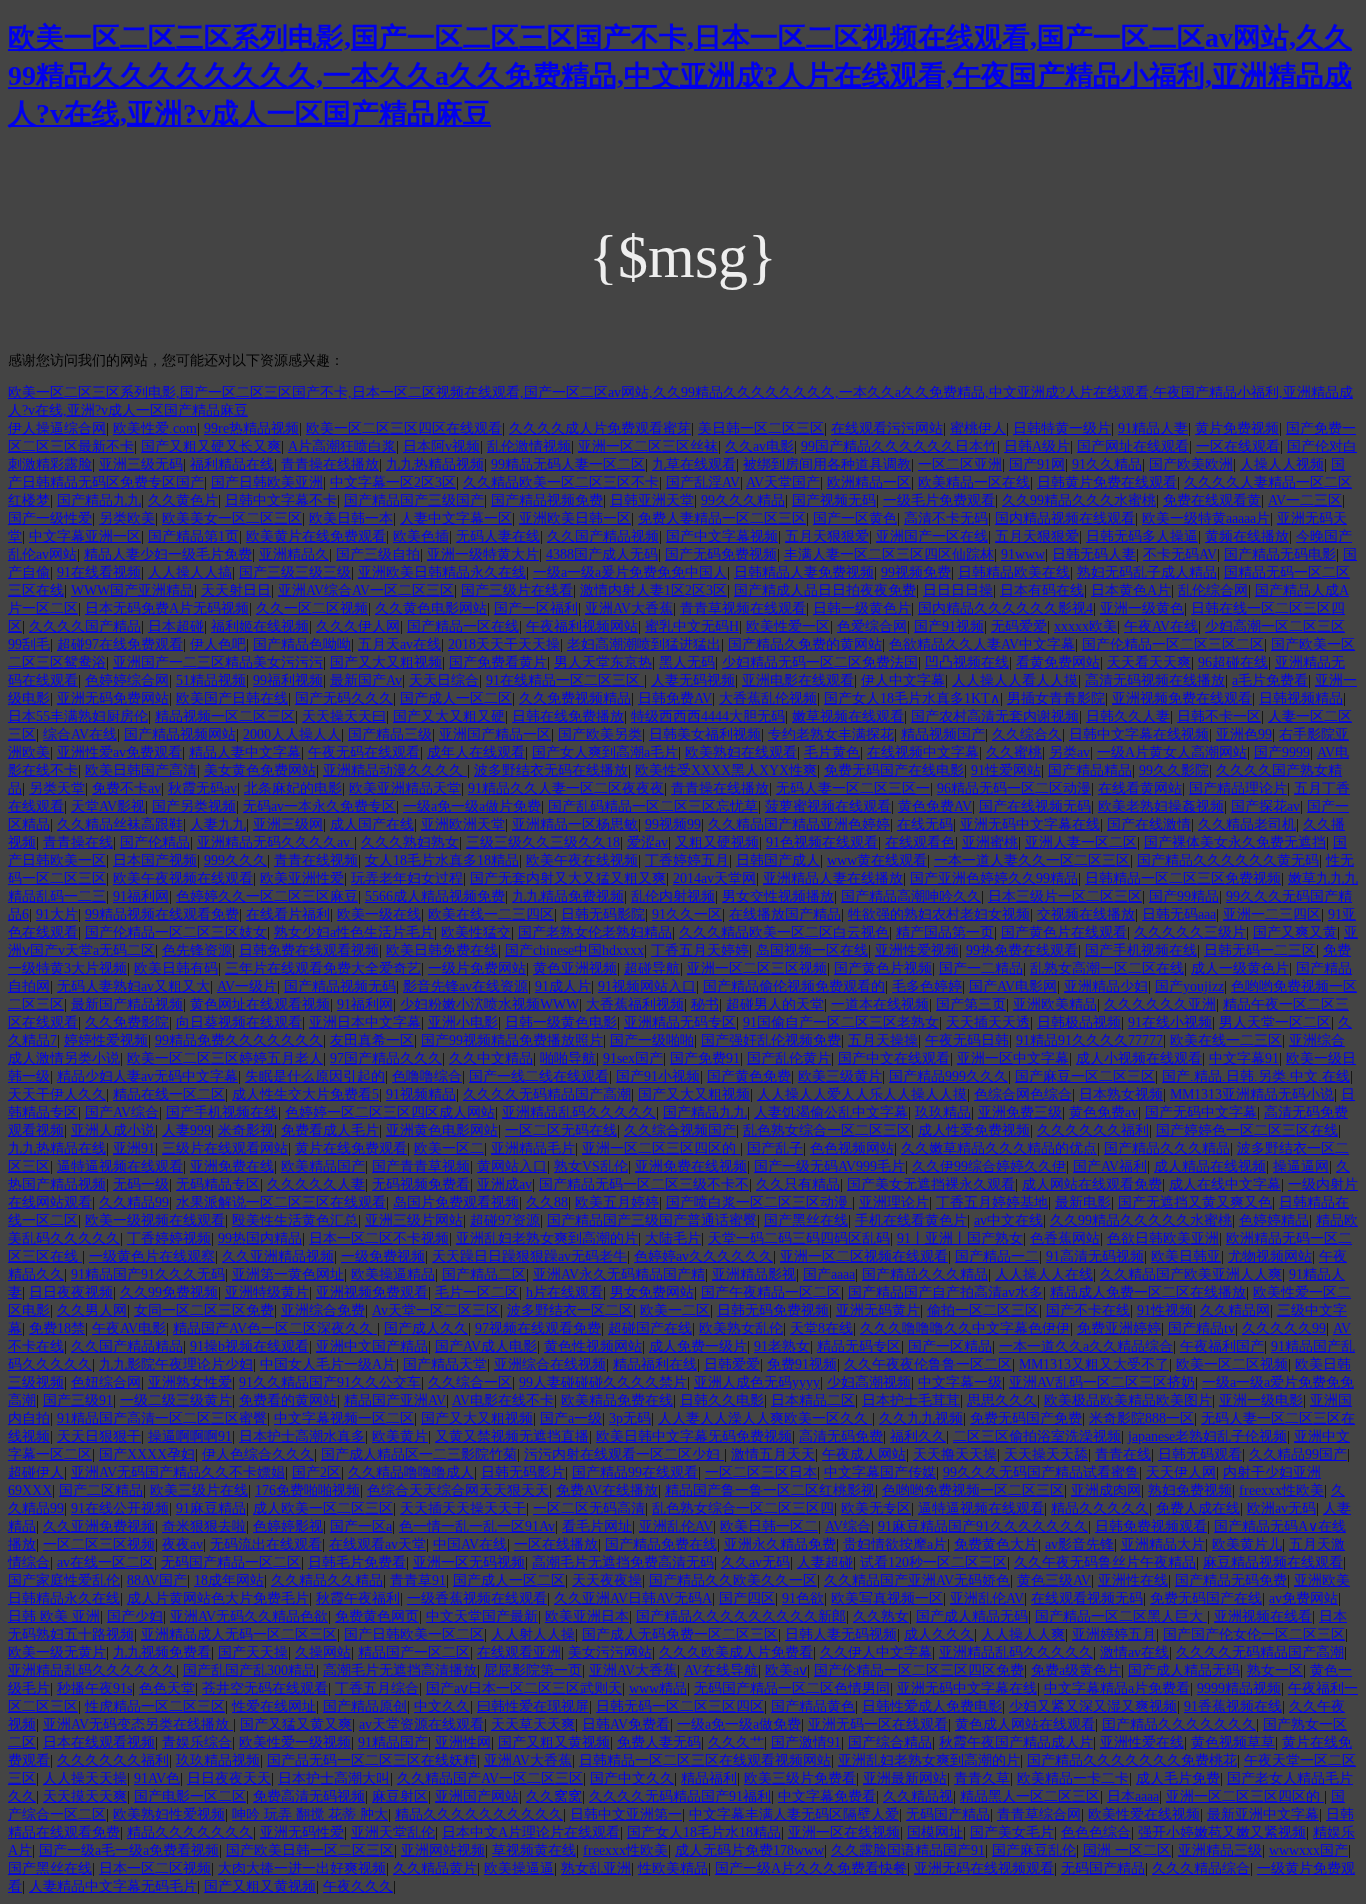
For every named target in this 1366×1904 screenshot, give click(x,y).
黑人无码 (687, 662)
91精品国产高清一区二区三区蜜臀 (162, 1418)
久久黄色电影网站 (431, 608)
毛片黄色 (832, 752)
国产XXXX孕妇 (147, 1454)
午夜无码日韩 (967, 1040)
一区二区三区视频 (99, 1544)
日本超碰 (176, 626)
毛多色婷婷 (927, 986)
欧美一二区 (675, 1310)
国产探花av (1265, 806)
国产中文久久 (632, 1778)
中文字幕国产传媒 (880, 1472)
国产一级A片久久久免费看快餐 (811, 1868)
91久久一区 (687, 914)
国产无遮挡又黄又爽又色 (1195, 1202)
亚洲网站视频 (443, 1850)
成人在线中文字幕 (1225, 1184)
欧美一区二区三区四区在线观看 (404, 428)
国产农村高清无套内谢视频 (995, 716)
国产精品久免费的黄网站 (805, 644)
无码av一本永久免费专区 (319, 806)
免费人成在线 (1198, 1508)
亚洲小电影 (463, 1022)
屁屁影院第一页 (533, 1670)
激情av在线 (1134, 1652)
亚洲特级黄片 (267, 1292)
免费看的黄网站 (288, 1400)
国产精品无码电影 (1280, 554)
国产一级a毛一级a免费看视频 (129, 1850)
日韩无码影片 (523, 1472)
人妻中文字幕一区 (456, 518)
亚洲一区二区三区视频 (757, 968)
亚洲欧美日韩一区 (575, 518)
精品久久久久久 (1100, 1508)
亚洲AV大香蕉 (629, 608)
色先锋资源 (197, 950)
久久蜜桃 (1014, 752)
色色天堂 (167, 1688)
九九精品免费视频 (568, 896)
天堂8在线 (821, 1328)
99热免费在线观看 (1022, 950)
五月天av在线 (399, 644)
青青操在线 (78, 842)
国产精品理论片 (1238, 788)
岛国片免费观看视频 (456, 1202)
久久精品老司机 (1247, 824)
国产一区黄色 (855, 518)
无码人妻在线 (498, 536)
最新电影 (1083, 1202)
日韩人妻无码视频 (841, 1634)
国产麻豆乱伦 (1034, 1850)
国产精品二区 (484, 1274)
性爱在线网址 (274, 1706)
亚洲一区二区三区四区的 (661, 1148)
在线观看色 (920, 842)
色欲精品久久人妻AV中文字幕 (982, 644)
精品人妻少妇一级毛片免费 (168, 554)
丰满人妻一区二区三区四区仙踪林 (889, 554)
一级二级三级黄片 (176, 1400)
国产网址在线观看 (1133, 446)
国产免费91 (705, 1058)
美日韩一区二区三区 (761, 428)
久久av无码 (755, 1562)
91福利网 (141, 896)
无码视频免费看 (421, 1184)
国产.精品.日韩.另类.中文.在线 (1256, 1076)
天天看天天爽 (1149, 662)
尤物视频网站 (1270, 1256)
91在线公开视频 (120, 1508)
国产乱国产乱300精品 (249, 1670)
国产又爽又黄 (1295, 932)
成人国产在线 (372, 824)
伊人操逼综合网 (57, 428)
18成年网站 (229, 1580)
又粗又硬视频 (717, 842)
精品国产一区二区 (414, 1652)
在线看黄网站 (1140, 788)
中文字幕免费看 (827, 1796)
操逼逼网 (1301, 1166)
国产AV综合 (122, 1112)
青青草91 (418, 1580)
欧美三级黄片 (840, 1076)
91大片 (57, 914)
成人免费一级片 (698, 1346)
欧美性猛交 (476, 932)
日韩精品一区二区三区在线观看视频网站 (705, 1760)
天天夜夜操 (607, 1580)
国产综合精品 (890, 1742)
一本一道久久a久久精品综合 (1086, 1346)
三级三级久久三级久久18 (543, 842)
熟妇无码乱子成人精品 (1147, 572)
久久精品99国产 (1298, 1454)
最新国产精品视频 (127, 1004)
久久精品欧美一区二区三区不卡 (561, 482)
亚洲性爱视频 (917, 950)
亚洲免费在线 (232, 1166)
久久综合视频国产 (680, 1130)
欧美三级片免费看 (800, 1778)
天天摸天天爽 (85, 1796)
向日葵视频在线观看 (239, 1022)
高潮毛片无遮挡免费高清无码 (623, 1562)
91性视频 (1165, 1310)
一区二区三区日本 (761, 1472)
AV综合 (848, 1526)
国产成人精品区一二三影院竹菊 (419, 1454)
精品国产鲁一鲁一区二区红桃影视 (770, 1490)
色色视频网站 (852, 1148)
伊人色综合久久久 (258, 1454)
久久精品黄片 (435, 1868)
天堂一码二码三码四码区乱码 (799, 1238)
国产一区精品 (950, 1346)
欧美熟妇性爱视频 (169, 1814)
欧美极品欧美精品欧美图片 (1128, 1400)
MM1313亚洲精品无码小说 (1252, 1094)
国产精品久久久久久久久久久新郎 (741, 1616)
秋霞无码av (202, 788)
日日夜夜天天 (229, 1778)
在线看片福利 (288, 914)
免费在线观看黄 (1212, 500)
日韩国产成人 (778, 860)
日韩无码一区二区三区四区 (680, 1706)
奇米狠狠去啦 (204, 1526)
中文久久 (442, 1706)
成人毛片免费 (1178, 1778)
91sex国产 (633, 1058)
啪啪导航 (568, 1058)
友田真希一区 (372, 1040)
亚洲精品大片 (1163, 1544)
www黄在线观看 (877, 860)
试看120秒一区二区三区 (933, 1562)
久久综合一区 (470, 1382)
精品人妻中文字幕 (245, 752)
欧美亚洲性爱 (302, 878)
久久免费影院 (127, 1022)
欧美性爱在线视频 (1144, 1814)
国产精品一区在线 (463, 626)
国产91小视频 (658, 1076)
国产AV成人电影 (486, 1346)
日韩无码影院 (603, 914)
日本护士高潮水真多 (302, 1436)
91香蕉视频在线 (1233, 1706)
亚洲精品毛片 (533, 1148)
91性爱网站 (1006, 770)
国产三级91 (78, 1400)
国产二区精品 (101, 1490)
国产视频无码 (834, 500)
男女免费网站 (652, 1292)
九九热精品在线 (57, 1148)
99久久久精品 (743, 500)
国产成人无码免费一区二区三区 (680, 1634)
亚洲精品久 (294, 554)
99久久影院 (1174, 770)
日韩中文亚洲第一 (626, 1814)
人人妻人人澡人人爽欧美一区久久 (765, 1418)
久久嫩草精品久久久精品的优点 (999, 1148)
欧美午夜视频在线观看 (183, 878)
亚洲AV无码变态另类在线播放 (138, 1724)
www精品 (658, 1688)
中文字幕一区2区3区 (393, 482)
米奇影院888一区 (1141, 1418)
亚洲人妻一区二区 (1081, 842)
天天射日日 (236, 590)
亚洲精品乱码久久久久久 (579, 1112)
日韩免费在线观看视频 (309, 950)
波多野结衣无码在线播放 (551, 770)
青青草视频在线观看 (743, 608)
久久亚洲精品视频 (278, 1256)
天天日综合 (444, 680)
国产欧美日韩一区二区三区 (310, 1850)
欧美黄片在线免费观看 (316, 536)
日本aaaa (1133, 1796)
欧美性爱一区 (788, 626)
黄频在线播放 (1247, 536)
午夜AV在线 (1161, 626)
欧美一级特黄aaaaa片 (1206, 518)
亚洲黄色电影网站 (442, 1130)
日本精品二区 (813, 1400)
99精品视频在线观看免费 (162, 914)
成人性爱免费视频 (974, 1130)
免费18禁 (57, 1328)
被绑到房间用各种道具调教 (827, 464)
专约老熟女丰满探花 (831, 734)
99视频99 (673, 824)
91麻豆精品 (211, 1508)
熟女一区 (1275, 1670)
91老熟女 (782, 1346)
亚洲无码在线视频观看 (984, 1868)
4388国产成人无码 (602, 554)
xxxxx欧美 (1085, 626)
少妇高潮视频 (869, 1382)
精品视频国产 (943, 734)
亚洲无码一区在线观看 (878, 1724)
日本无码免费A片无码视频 (167, 608)
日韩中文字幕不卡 (281, 500)
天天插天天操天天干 (463, 1508)
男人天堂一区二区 (1275, 1022)
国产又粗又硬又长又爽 (211, 446)
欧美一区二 (449, 1148)
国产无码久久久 (344, 698)
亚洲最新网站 (905, 1778)
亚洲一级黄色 (1142, 608)
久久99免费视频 (169, 1292)
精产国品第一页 (945, 932)
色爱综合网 (872, 626)
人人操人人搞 (190, 572)
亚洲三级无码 (141, 464)
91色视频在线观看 (822, 842)
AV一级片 (247, 986)
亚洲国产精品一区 (495, 734)
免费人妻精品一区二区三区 (722, 518)
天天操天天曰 (344, 716)
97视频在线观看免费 (538, 1328)
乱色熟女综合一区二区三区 (827, 1130)
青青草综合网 (1039, 1814)
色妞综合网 (106, 1382)
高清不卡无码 (946, 518)
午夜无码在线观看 (364, 752)
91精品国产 (393, 1742)
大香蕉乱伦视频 (768, 698)
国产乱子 (775, 1148)
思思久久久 (1002, 1400)
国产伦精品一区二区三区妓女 (176, 932)
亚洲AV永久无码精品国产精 (619, 1274)
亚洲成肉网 (1106, 1490)
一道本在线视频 (880, 1004)
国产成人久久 (426, 1328)
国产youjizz (1189, 986)
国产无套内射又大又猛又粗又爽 (568, 878)
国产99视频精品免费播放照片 (512, 1040)
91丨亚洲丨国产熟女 (960, 1238)
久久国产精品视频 (603, 536)
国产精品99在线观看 (635, 1472)
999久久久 (235, 860)
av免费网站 (1303, 1598)
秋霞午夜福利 (358, 1598)
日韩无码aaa (1179, 914)
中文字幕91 (1244, 1058)
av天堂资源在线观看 (421, 1724)
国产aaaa (829, 1274)
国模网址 (935, 1832)
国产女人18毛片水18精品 (704, 1832)
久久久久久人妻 (316, 1184)
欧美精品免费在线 (617, 1400)
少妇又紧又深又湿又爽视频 (1093, 1706)
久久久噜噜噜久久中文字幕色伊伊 (965, 1328)
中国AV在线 (470, 1544)
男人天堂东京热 (603, 662)
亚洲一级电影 (1261, 1400)
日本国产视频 (155, 860)
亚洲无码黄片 (878, 1310)
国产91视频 (949, 626)
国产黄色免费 (749, 1076)
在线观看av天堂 (377, 1544)
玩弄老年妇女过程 (407, 878)
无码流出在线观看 (266, 1544)
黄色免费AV (935, 806)
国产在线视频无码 (1035, 806)
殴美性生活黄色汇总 (295, 1220)
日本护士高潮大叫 (334, 1778)
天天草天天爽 (533, 1724)
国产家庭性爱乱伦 (64, 1580)
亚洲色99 (1244, 734)
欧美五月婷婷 (617, 1202)
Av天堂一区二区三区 (436, 1310)
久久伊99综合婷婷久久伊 (989, 1166)
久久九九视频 (921, 1418)
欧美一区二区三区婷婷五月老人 (225, 1058)
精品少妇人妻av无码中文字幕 (147, 1076)
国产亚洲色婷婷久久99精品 (994, 878)
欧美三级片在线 (199, 1490)
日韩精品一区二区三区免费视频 (1183, 878)
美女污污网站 (610, 1652)
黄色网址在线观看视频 (260, 1004)
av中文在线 (1008, 1220)
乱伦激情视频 (529, 446)
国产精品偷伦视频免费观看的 (794, 986)
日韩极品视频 (1079, 1022)
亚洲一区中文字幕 (1013, 1058)
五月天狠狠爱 (827, 536)
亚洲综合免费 (323, 1310)
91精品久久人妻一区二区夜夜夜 (566, 788)
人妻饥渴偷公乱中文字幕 (831, 1112)
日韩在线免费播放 (568, 716)
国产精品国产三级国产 (414, 500)
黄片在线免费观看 (351, 1148)
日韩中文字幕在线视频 (1139, 734)
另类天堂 (57, 788)
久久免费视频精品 (575, 698)
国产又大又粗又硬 (449, 716)
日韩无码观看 (1200, 1454)
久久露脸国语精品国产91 (908, 1850)
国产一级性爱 (50, 518)
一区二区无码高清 (589, 1508)
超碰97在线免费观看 (120, 644)
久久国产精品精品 (127, 1346)
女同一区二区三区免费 (204, 1310)
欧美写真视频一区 (887, 1598)
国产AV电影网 (1013, 986)
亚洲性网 (463, 1742)
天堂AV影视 (108, 806)
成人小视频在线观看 (1139, 1058)
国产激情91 (806, 1742)
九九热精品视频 (435, 464)
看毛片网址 (597, 1526)
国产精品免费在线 (661, 1544)
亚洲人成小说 (113, 1130)
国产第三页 (971, 1004)
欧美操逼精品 (393, 1274)
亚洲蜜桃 (990, 842)
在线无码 (925, 824)
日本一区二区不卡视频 (379, 1238)
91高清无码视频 (1095, 1256)
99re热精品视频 (251, 428)
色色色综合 (1096, 1832)
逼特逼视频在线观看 (120, 1166)
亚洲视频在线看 (1263, 1616)
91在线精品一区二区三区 (565, 680)
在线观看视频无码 (1087, 1598)
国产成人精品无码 (972, 1616)
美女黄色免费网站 (260, 770)
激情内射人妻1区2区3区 (653, 590)
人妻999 (186, 1130)
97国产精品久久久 (386, 1058)
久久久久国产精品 (85, 626)
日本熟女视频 (1121, 1094)
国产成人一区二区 (456, 698)
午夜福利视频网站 (582, 626)
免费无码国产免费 (1026, 1418)
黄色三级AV (1054, 1580)
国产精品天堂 (445, 1364)
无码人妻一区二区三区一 (853, 788)
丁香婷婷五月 (687, 860)
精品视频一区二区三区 (225, 716)
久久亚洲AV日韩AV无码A (633, 1598)
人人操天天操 (85, 1778)
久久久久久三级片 (1190, 932)
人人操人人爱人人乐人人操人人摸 (862, 1094)
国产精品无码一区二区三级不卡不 (644, 1184)
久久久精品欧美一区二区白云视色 (784, 932)
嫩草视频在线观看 (848, 716)
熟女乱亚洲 (596, 1868)
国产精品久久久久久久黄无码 (1228, 860)
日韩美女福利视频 (705, 734)
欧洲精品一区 (869, 482)
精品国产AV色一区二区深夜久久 (275, 1328)
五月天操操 (883, 1040)
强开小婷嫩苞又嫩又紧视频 (1222, 1832)
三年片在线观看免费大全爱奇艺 (323, 968)
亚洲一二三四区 (1272, 914)
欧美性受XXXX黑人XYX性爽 (726, 770)
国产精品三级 (390, 734)
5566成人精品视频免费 (435, 896)
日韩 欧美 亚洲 (54, 1616)
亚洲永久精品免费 (780, 1544)
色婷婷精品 (1274, 1220)
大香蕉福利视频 (635, 1004)
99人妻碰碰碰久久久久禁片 (603, 1382)
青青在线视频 (316, 860)
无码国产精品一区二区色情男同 (792, 1688)
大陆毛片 (673, 1238)
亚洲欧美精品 (1055, 1004)
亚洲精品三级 (1220, 1850)
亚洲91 (134, 1148)
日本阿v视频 (441, 446)
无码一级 (141, 1184)
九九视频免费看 (162, 1652)
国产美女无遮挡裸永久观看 (931, 1184)
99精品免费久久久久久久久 (239, 1040)
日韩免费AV (675, 698)
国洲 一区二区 (1127, 1850)
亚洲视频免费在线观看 (1182, 698)
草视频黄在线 (534, 1850)
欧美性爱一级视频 (295, 1742)
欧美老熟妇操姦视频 (1161, 806)
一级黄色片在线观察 (152, 1256)
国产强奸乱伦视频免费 (771, 1040)
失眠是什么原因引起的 (315, 1076)
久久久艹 (736, 1742)
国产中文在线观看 (894, 1058)
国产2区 (316, 1472)
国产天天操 (253, 1652)
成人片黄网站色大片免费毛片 (218, 1598)
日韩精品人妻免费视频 (804, 572)
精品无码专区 (859, 1346)
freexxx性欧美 (1281, 1490)
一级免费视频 (383, 1256)
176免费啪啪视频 (307, 1490)
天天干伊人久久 (57, 1094)
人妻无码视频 (693, 680)
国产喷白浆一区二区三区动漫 (759, 1202)
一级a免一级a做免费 (739, 1724)
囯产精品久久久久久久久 (1179, 1724)
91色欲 (803, 1598)
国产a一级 (571, 1418)
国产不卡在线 (1088, 1310)
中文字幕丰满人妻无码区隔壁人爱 (794, 1814)
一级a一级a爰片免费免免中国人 (630, 572)
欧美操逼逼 (519, 1868)
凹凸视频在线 (967, 662)
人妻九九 (218, 824)
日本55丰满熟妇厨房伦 (78, 716)
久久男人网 (92, 1310)
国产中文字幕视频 (722, 536)
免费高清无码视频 (309, 1796)
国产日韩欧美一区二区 (414, 1634)
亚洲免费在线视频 (691, 1166)
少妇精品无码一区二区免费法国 (820, 662)
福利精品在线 (232, 464)
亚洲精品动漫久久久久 (395, 770)
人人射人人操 (533, 1634)
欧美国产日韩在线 (232, 698)
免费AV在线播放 (607, 1490)
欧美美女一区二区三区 (232, 518)
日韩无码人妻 (1094, 554)
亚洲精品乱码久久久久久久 (92, 1670)
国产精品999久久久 (948, 1076)
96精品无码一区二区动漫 (1014, 788)
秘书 (705, 1004)
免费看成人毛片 (330, 1130)
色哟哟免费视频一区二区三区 (973, 1490)
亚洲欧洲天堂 (463, 824)
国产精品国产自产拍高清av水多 (945, 1292)
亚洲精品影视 (754, 1274)
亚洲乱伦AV (676, 1526)
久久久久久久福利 (1093, 1130)
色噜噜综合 (427, 1076)
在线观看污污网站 (887, 428)
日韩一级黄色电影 (561, 1022)
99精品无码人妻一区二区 (568, 464)
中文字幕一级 (960, 1382)
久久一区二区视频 (312, 608)
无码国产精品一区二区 (231, 1562)
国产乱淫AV (703, 482)
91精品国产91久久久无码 (148, 1274)
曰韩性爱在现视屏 (533, 1706)
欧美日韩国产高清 (141, 770)
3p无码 (630, 1418)
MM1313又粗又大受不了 (1094, 1364)
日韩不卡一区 (1219, 716)
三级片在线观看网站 (225, 1148)
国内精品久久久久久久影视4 (1005, 608)
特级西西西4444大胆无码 (708, 716)
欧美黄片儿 (1247, 1544)
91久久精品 (1107, 464)
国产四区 (747, 1598)
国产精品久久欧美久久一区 (733, 1580)
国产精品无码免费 (1231, 1580)
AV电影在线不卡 (503, 1400)
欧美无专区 (876, 1508)
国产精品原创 (365, 1706)
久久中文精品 (491, 1058)
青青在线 (1123, 1454)
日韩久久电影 (722, 1400)
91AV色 (157, 1778)
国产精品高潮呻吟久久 (911, 896)
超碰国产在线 (650, 1328)
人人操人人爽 (1023, 1634)
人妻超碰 (825, 1562)
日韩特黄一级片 (1062, 428)
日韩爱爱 (732, 1364)
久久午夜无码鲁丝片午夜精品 (1105, 1562)
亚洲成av (504, 1184)
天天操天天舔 (1046, 1454)
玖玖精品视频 (218, 1760)
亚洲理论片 (894, 1202)
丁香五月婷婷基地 (992, 1202)
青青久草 (982, 1778)
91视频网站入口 (647, 986)
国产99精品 (1184, 896)
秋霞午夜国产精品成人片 (1016, 1742)
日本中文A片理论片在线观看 (531, 1832)
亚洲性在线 (1133, 1580)
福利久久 (918, 1436)
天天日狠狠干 (99, 1436)
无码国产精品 (948, 1814)
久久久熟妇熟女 (410, 842)
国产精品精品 (1090, 770)
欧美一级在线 (379, 914)
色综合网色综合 (1023, 1094)
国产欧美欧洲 (1191, 464)
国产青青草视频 (421, 1166)
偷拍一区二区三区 (983, 1310)
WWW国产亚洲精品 (132, 590)
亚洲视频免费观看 (372, 1292)
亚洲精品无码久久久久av (275, 842)
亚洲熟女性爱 (190, 1382)
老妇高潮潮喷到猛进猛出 (644, 644)
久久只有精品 (798, 1184)
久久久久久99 (1284, 1328)
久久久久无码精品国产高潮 (547, 1094)
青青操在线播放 (330, 464)
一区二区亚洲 (960, 464)
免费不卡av (126, 788)
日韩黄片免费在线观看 (1107, 482)
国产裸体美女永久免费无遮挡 (1235, 842)
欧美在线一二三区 (1226, 1040)
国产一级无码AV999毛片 (829, 1166)
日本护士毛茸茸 (911, 1400)
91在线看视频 (99, 572)
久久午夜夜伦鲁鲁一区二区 (928, 1364)
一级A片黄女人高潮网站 (1172, 752)
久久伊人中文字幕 (876, 1652)
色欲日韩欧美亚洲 (1163, 1238)
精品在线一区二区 (169, 1094)
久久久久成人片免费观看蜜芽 (600, 428)
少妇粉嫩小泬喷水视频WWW (489, 1004)
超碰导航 (652, 968)
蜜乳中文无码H (692, 626)
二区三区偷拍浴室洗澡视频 (1037, 1436)
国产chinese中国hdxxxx (574, 950)
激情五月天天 (773, 1454)
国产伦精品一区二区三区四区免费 (919, 1670)
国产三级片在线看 (517, 590)
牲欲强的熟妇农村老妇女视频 (939, 914)
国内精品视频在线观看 (1065, 518)
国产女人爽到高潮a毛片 (605, 752)
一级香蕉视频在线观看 (477, 1598)
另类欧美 (127, 518)
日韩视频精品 (1301, 698)
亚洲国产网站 (477, 1796)
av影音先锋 (1079, 1544)
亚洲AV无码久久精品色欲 (249, 1616)
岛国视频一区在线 (812, 950)
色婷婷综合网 (127, 680)
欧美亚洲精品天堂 (405, 788)
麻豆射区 (400, 1796)
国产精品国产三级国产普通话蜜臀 (652, 1220)
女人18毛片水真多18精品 (442, 860)
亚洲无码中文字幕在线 (1030, 824)
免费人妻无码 (659, 1742)
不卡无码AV (1180, 554)
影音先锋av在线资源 (465, 986)
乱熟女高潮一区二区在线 (1107, 968)
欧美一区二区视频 (1232, 1364)
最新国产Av (366, 680)
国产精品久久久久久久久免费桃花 (1132, 1760)
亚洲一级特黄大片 (483, 554)
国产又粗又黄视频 (554, 1742)
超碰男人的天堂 (775, 1004)
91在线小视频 (1170, 1022)
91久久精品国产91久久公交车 (330, 1382)
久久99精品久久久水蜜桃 (1079, 500)
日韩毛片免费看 (357, 1562)
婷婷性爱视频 (106, 1040)
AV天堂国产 (783, 482)
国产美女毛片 (1012, 1832)
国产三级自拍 (378, 554)
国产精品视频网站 (180, 734)
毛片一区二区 (477, 1292)
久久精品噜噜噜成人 (411, 1472)
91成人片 (563, 986)
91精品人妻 (1153, 428)
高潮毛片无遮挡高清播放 (400, 1670)
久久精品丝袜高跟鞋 (120, 824)
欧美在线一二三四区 (491, 914)
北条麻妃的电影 (293, 788)
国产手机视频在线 (1141, 950)
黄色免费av (1103, 1112)
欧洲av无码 (1281, 1508)
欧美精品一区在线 (974, 482)
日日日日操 (958, 590)
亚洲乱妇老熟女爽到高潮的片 (547, 1238)
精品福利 (709, 1778)
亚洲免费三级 (1020, 1112)
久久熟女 (881, 1616)
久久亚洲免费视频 (99, 1526)
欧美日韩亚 (1186, 1256)
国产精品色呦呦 (302, 644)
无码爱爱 (1019, 626)
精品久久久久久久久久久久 (479, 1814)
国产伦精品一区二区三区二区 (1173, 644)
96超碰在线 (1233, 662)
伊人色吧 (218, 644)
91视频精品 (421, 1094)
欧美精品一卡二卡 (1073, 1778)
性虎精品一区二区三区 (155, 1706)
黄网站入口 (512, 1166)
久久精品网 (1235, 1310)
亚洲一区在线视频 (844, 1832)
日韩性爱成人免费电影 (932, 1706)
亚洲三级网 (288, 824)
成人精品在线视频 (1210, 1166)
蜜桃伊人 (978, 428)
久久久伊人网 (358, 626)
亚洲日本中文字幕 (365, 1022)
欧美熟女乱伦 (741, 1328)
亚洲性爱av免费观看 (119, 752)
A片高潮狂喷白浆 (342, 446)
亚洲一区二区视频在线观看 (864, 1256)
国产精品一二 (997, 1256)
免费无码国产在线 (1206, 1598)
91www (1023, 554)
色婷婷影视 (288, 1526)
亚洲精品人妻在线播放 (833, 878)
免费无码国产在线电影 (894, 770)
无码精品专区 (218, 1184)
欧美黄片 (400, 1436)
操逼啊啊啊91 (190, 1436)
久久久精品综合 (1201, 1868)
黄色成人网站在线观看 (1025, 1724)
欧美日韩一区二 (769, 1526)
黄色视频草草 (1233, 1742)
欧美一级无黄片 (57, 1652)
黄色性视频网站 (593, 1346)
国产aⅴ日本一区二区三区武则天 (524, 1688)
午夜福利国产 (1222, 1346)
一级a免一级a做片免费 (472, 806)
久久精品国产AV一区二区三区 (490, 1778)
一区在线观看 (1238, 446)
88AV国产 (157, 1580)
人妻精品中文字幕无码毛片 (113, 1886)
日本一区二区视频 (155, 1868)
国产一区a (361, 1526)
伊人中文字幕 (903, 680)
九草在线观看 (694, 464)
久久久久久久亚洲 (1160, 1004)
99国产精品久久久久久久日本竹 (899, 446)
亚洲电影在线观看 (798, 680)
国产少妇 (135, 1616)
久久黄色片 (183, 500)
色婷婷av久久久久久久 (703, 1256)
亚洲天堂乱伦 (393, 1832)
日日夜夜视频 (71, 1292)
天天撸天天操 (955, 1454)
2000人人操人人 (292, 734)
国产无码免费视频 (721, 554)
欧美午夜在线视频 (582, 860)
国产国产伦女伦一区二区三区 (1254, 1634)
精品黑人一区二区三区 (1030, 1796)
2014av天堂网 (714, 878)
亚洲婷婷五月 (1114, 1634)
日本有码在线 (1042, 590)
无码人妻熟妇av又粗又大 (133, 986)
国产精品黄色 (813, 1706)
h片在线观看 (564, 1292)
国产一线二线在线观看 (539, 1076)
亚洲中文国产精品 (372, 1346)
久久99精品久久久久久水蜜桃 (1141, 1220)
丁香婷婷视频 (169, 1238)
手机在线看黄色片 (911, 1220)
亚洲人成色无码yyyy (757, 1382)
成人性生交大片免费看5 (305, 1094)
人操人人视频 (1282, 464)
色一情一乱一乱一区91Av (477, 1526)
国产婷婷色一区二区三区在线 (1247, 1130)
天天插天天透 (988, 1022)
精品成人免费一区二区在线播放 (1148, 1292)
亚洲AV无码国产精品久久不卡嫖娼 (178, 1472)
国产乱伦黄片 (789, 1058)
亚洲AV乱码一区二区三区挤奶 (1102, 1382)
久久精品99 (134, 1202)
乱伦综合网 (1213, 590)
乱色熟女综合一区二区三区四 (743, 1508)
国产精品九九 (99, 500)
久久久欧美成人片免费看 (736, 1652)
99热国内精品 (260, 1238)
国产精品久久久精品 (1167, 1148)
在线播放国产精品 (785, 914)
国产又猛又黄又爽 (296, 1724)
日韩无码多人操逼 (1142, 536)
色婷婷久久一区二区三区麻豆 (267, 896)
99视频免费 (916, 572)
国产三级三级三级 (295, 572)
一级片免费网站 (477, 968)
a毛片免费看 (1270, 680)
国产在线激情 (1149, 824)
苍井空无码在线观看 (265, 1688)
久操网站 (323, 1652)
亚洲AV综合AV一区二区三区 (366, 590)
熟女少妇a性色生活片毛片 (354, 932)
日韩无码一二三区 (1260, 950)
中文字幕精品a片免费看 (1117, 1688)
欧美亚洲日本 (587, 1616)
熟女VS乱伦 (591, 1166)
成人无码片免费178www (749, 1850)
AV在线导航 (721, 1670)
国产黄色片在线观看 (1064, 932)
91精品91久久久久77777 (1089, 1040)
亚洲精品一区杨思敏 (575, 824)
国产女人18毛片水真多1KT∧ (912, 698)
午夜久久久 (358, 1886)
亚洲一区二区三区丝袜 (648, 446)
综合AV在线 (80, 734)
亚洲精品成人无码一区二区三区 (239, 1634)
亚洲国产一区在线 (932, 536)
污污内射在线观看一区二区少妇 (624, 1454)
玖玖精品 (943, 1112)
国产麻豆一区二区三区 (1085, 1076)
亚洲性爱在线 (1142, 1742)
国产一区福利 (536, 608)
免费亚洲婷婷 (1119, 1328)
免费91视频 (802, 1364)
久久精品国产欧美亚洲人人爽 (1191, 1274)
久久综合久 (1027, 734)
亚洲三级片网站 (414, 1220)
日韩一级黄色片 (862, 608)
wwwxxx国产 (1308, 1850)
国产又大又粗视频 (386, 662)
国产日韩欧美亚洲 (267, 482)
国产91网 (1037, 464)
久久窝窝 (554, 1796)
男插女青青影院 (1056, 698)
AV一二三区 (1305, 500)
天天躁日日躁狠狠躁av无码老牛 (529, 1256)
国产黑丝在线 (806, 1220)
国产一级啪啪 (652, 1040)
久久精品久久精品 (327, 1580)
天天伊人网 (1181, 1472)
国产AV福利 (1110, 1166)
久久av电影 (759, 446)
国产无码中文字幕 (1201, 1112)
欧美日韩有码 (176, 968)
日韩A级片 (1037, 446)
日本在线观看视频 (99, 1742)
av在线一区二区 (105, 1562)
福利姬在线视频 (260, 626)
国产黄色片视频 (883, 968)
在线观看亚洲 (519, 1652)
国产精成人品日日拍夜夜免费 (825, 590)
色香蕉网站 (1065, 1238)
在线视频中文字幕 (923, 752)
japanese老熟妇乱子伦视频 (1207, 1436)
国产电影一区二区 (190, 1796)
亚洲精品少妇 (1106, 986)
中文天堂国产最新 (482, 1616)
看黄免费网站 (1058, 662)
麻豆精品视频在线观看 (1273, 1562)
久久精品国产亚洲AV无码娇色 (917, 1580)
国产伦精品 (155, 842)
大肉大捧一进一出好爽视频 (302, 1868)
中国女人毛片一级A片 (328, 1364)
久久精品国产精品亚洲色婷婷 (799, 824)
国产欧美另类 (600, 734)
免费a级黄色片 (1076, 1670)
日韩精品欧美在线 (1014, 572)
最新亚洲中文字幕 (1263, 1814)
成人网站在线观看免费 (1092, 1184)
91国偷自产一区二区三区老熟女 (841, 1022)
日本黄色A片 (1131, 590)
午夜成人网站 (864, 1454)
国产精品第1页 (193, 536)
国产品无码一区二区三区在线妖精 (372, 1760)
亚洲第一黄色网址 (288, 1274)
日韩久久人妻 (1128, 716)
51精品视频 (211, 680)
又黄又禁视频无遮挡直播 (512, 1436)
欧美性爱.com (155, 428)
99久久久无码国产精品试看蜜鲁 (1041, 1472)
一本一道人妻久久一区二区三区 (1032, 860)
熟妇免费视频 (1190, 1490)
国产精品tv (1201, 1328)
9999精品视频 (1239, 1688)
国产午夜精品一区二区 (771, 1292)
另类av (1069, 752)
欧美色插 (421, 536)
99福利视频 (288, 680)
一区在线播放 (556, 1544)
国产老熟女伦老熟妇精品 (595, 932)
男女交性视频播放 (778, 896)
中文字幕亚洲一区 (85, 536)
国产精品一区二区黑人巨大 (1121, 1616)
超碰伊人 (36, 1472)
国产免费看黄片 (498, 662)
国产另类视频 (194, 806)
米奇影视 (246, 1130)
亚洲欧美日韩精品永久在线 (442, 572)
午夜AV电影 (129, 1328)
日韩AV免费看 (626, 1724)
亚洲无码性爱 (302, 1832)
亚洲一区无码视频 (469, 1562)
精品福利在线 (655, 1364)
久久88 (547, 1202)
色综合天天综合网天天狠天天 (458, 1490)
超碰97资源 (505, 1220)
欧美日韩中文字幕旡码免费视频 (694, 1436)
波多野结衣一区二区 (570, 1310)
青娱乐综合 (197, 1742)
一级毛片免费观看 (939, 500)
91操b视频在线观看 (249, 1346)
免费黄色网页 (377, 1616)
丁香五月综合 (377, 1688)
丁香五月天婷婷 (700, 950)
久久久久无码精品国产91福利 (680, 1796)
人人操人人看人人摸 (1015, 680)
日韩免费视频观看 (1151, 1526)
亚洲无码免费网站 (113, 698)
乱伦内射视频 (673, 896)
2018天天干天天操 (504, 644)
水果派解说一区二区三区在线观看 (281, 1202)
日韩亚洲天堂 (652, 500)
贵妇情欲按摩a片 (895, 1544)
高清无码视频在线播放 (1155, 680)
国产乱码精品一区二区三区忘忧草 (653, 806)
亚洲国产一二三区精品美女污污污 (218, 662)
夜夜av (182, 1544)
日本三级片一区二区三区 (1065, 896)
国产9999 (1282, 752)
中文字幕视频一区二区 (344, 1418)
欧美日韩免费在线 (442, 950)
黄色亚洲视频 (575, 968)
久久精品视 (918, 1796)
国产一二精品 (981, 968)
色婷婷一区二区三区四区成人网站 (390, 1112)
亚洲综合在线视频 (550, 1364)
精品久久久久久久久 (190, 1832)
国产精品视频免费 (547, 500)
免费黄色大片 (996, 1544)
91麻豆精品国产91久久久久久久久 (983, 1526)
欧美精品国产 (323, 1166)
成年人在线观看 (476, 752)
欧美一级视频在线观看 (155, 1220)
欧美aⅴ (786, 1670)
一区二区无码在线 (561, 1130)
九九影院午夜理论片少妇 (176, 1364)
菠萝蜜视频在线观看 (828, 806)
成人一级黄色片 (1240, 968)
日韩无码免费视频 (773, 1310)
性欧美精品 (673, 1868)
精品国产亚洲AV (395, 1400)
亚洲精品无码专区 (680, 1022)
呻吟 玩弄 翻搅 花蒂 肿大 (310, 1814)
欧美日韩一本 (351, 518)
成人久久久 (939, 1634)
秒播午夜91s (94, 1688)
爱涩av (647, 842)
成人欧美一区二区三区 (323, 1508)
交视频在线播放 (1086, 914)
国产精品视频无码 (340, 986)
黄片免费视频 (1237, 428)
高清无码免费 (841, 1436)
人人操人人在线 (1044, 1274)
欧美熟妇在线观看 (741, 752)
